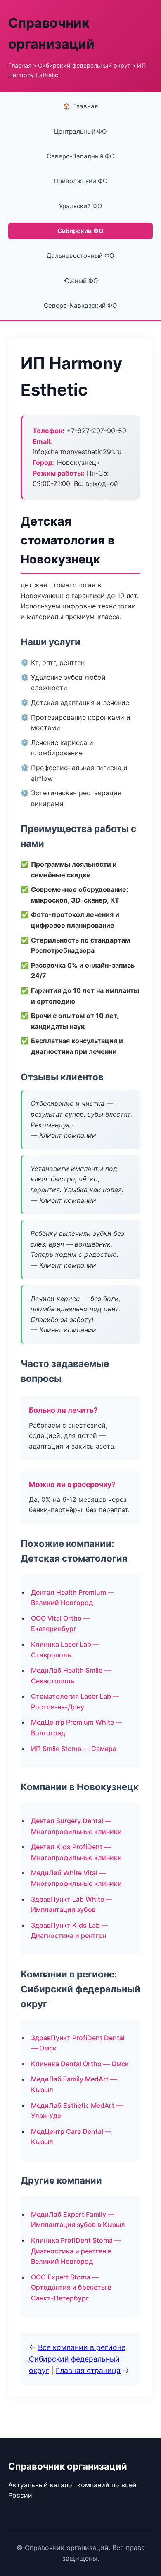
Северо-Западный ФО (81, 156)
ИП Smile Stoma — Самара (74, 1749)
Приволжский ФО (81, 181)
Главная (20, 65)
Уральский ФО (81, 206)
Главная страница (88, 2370)
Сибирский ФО (80, 231)
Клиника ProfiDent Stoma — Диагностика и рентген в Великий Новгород (76, 2251)
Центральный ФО (80, 131)
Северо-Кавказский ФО (80, 305)
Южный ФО (81, 281)
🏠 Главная (80, 106)
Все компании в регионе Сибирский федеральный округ (77, 2359)
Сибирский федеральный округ (84, 65)
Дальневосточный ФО (80, 256)
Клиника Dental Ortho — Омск (80, 2064)
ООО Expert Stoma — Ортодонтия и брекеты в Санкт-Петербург (71, 2287)
